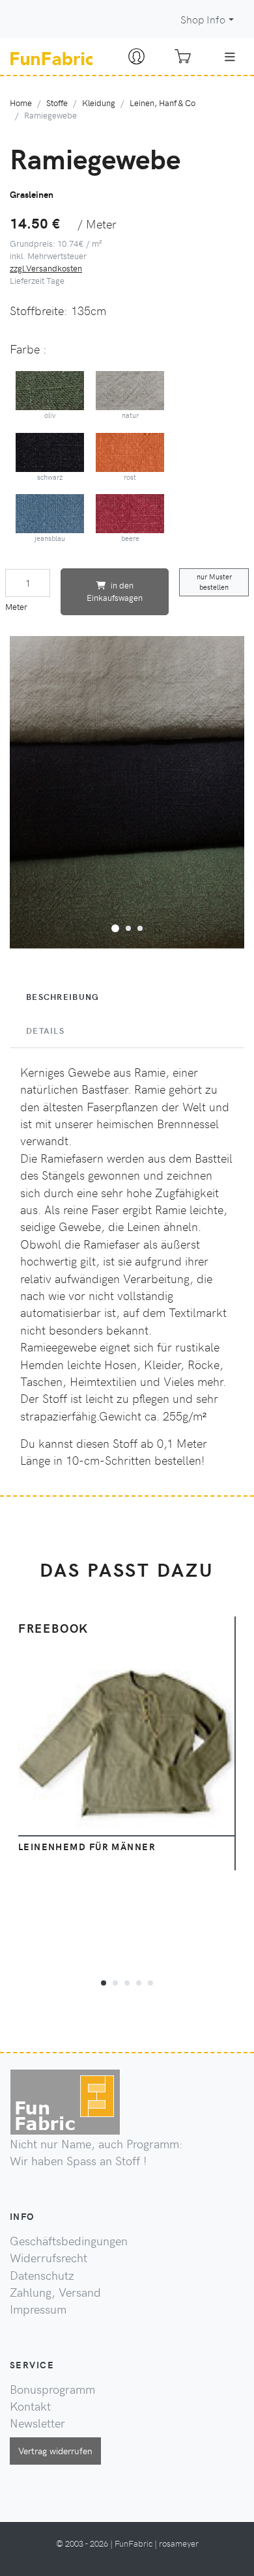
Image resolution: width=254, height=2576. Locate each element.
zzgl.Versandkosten (46, 268)
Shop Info (203, 19)
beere (130, 538)
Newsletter (37, 2423)
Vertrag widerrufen (55, 2450)
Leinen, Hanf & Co (162, 103)
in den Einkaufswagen (115, 591)
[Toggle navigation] (230, 57)
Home (21, 103)
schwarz (50, 477)
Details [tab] (45, 1031)
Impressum (38, 2309)
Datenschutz (42, 2275)
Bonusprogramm (52, 2389)
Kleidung (99, 103)
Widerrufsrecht (49, 2258)
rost (130, 477)
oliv (50, 415)
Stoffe (57, 103)
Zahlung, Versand (55, 2292)
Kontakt (30, 2406)
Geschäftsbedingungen (69, 2241)
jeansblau (50, 538)
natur (130, 415)
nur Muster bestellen (214, 582)
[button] (115, 926)
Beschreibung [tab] (63, 997)
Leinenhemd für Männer (87, 1846)
